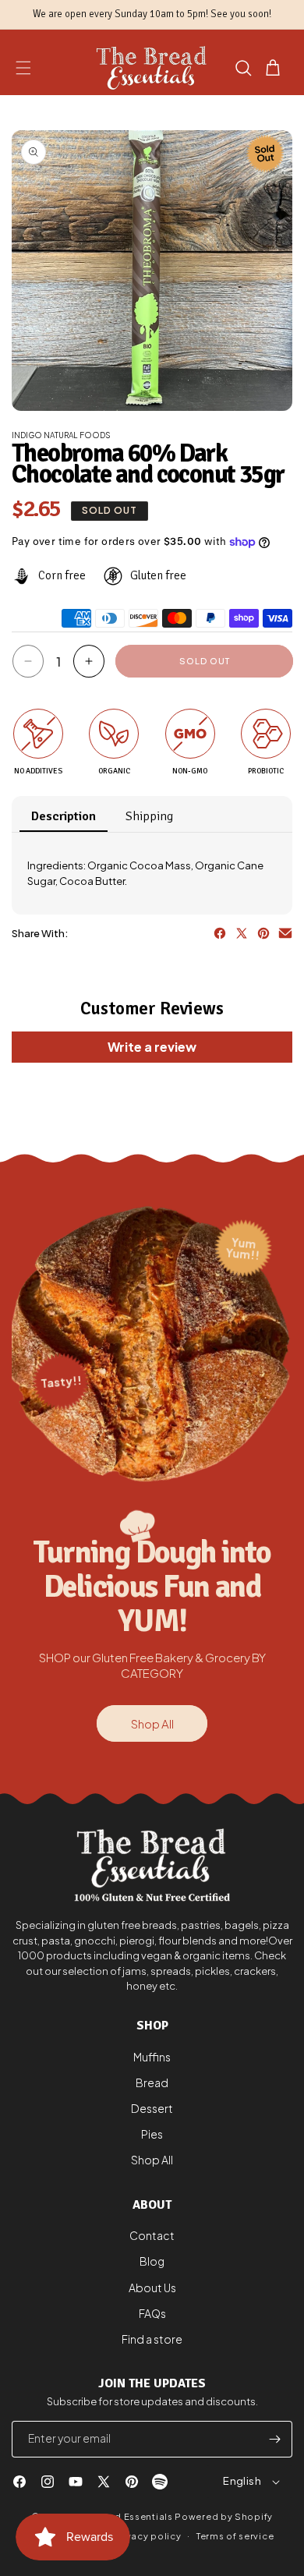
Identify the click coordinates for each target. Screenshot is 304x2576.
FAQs (152, 2313)
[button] (23, 68)
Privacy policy (147, 2536)
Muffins (152, 2057)
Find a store (152, 2339)
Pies (152, 2134)
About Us (152, 2288)
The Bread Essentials (124, 2516)
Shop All (152, 1723)
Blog (152, 2261)
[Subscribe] (274, 2439)
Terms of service (235, 2536)
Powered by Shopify (224, 2516)
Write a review (152, 1047)
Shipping (149, 816)
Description (64, 816)
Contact (152, 2235)
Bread (152, 2082)
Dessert (152, 2108)
